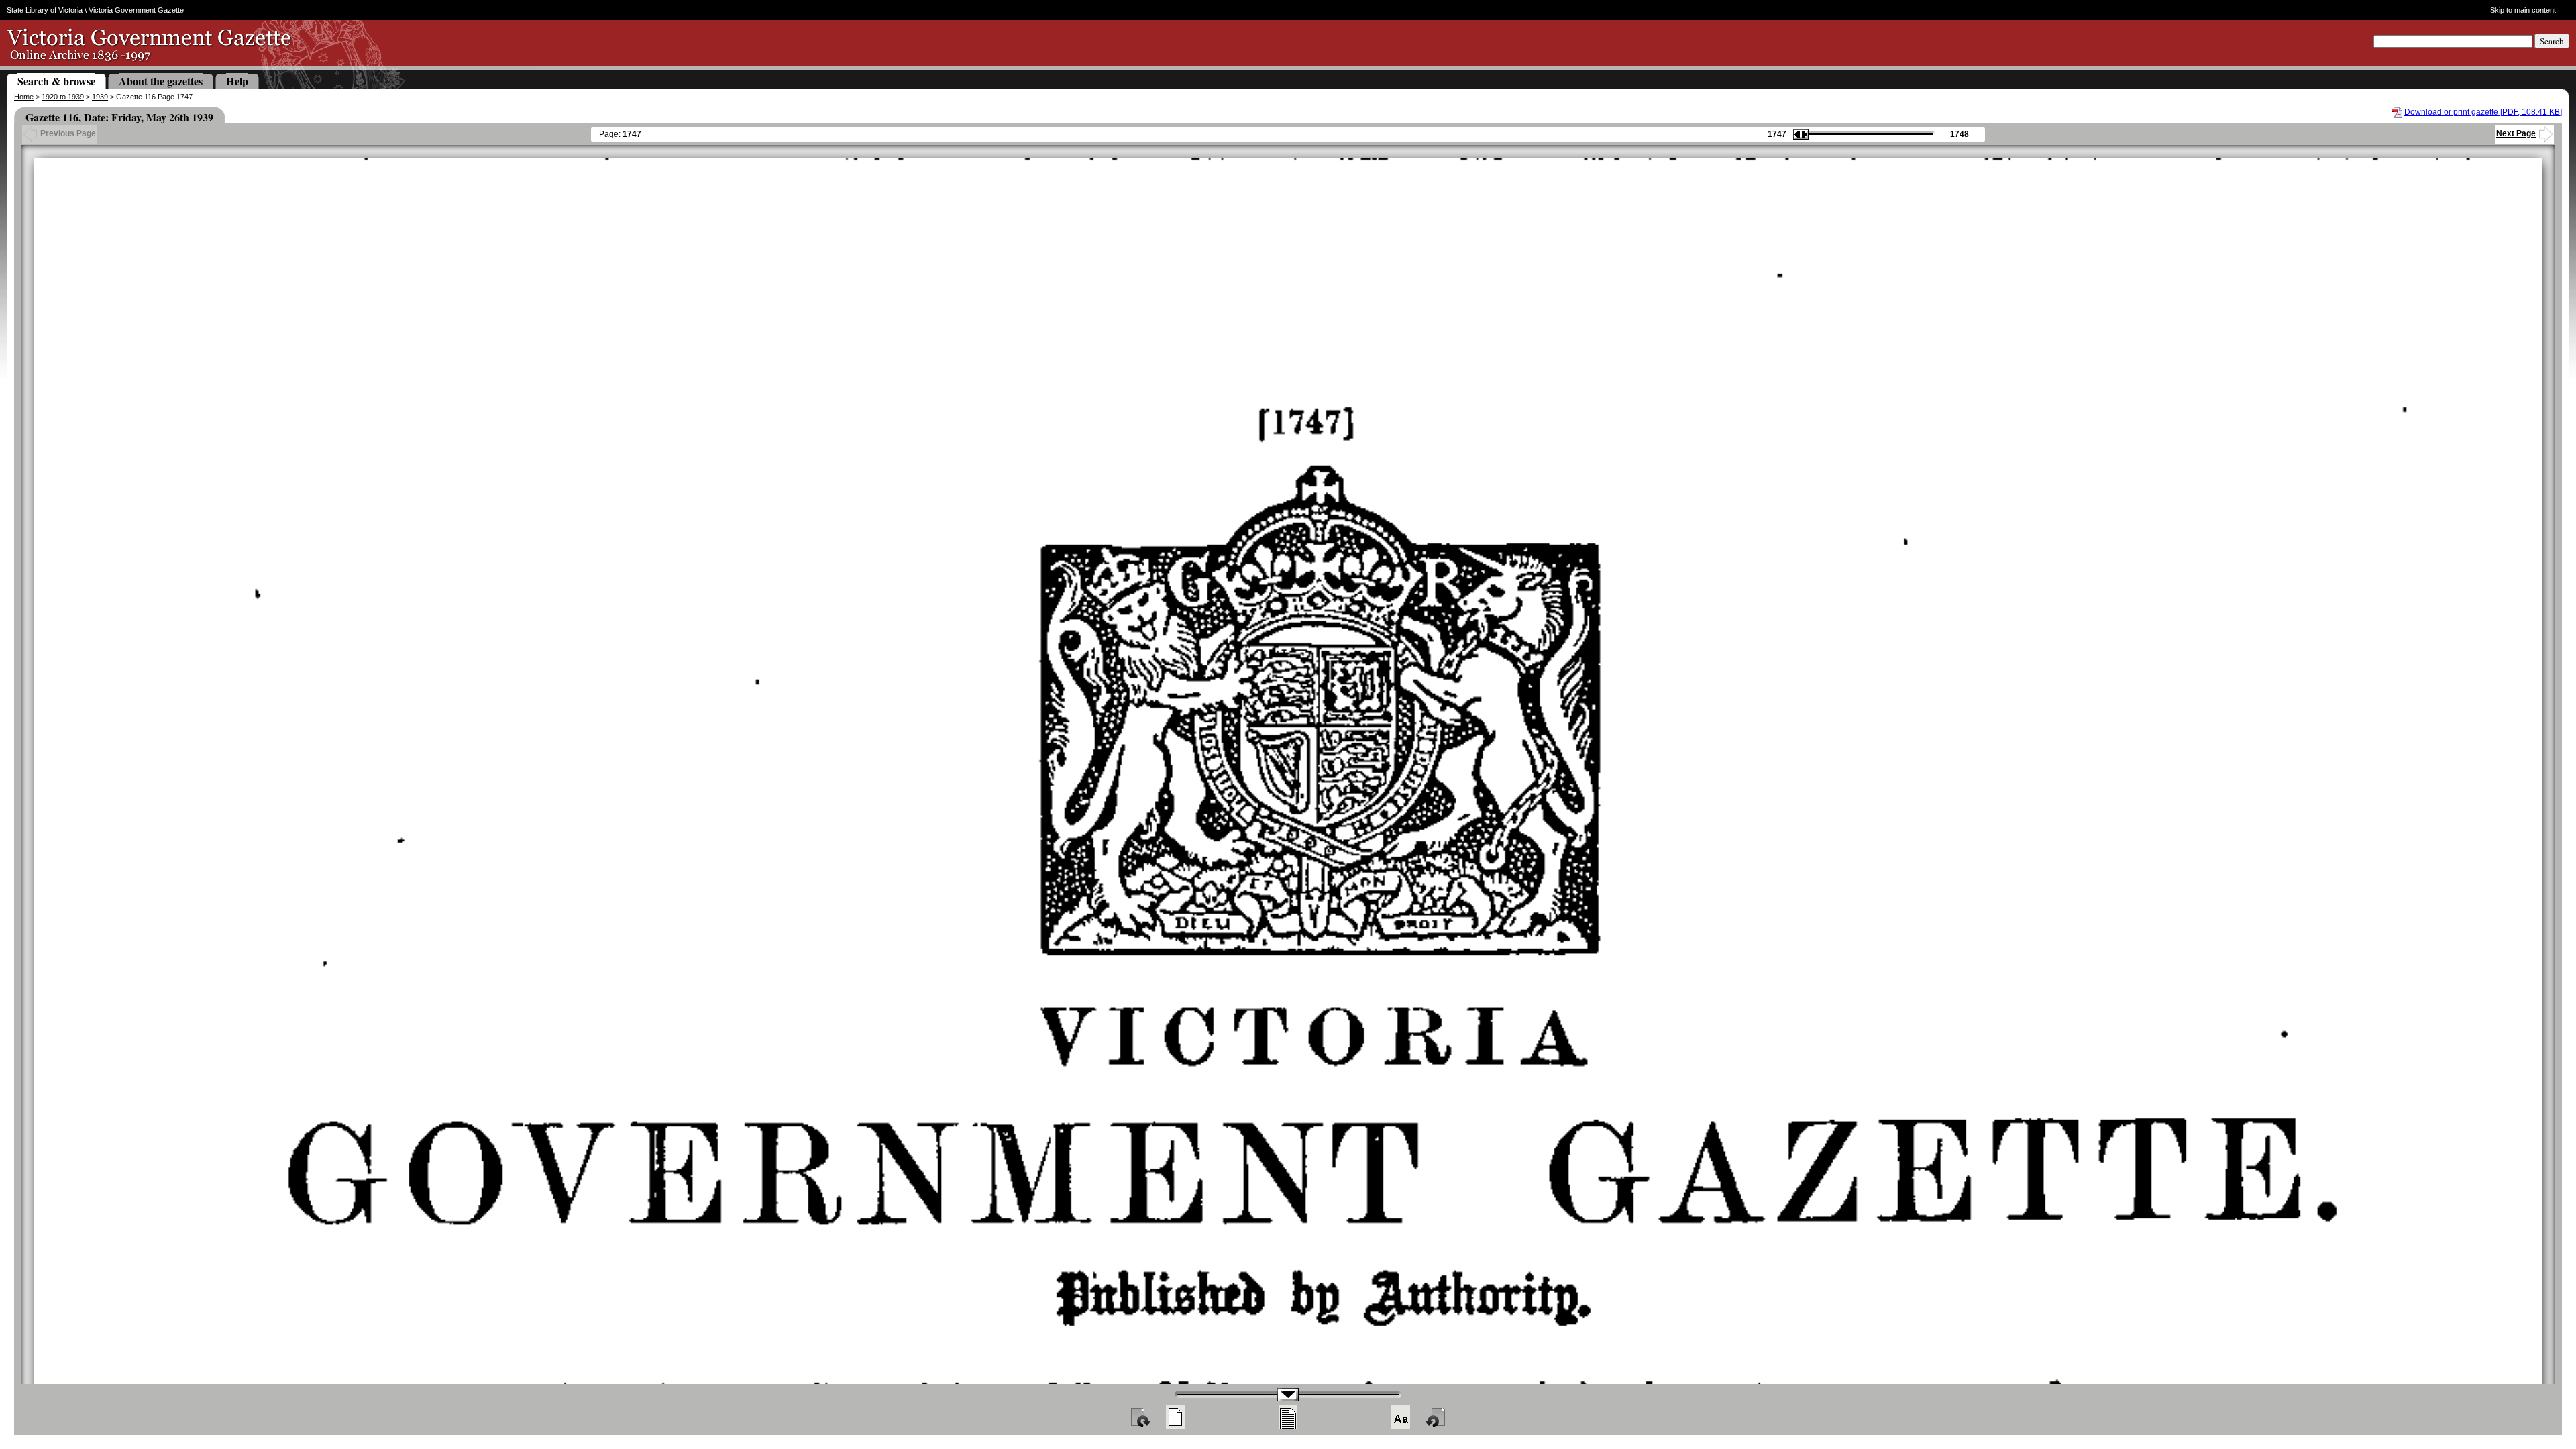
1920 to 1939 (63, 97)
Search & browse (56, 81)
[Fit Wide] (1288, 1417)
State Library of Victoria (45, 10)
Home (24, 97)
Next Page (2516, 133)
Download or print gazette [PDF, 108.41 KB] (2483, 112)
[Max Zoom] (1401, 1417)
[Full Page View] (1175, 1417)
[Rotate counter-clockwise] (1436, 1417)
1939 (100, 97)
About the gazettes (161, 81)
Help (237, 81)
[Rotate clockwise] (1140, 1417)
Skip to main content (2523, 10)
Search (2552, 41)
